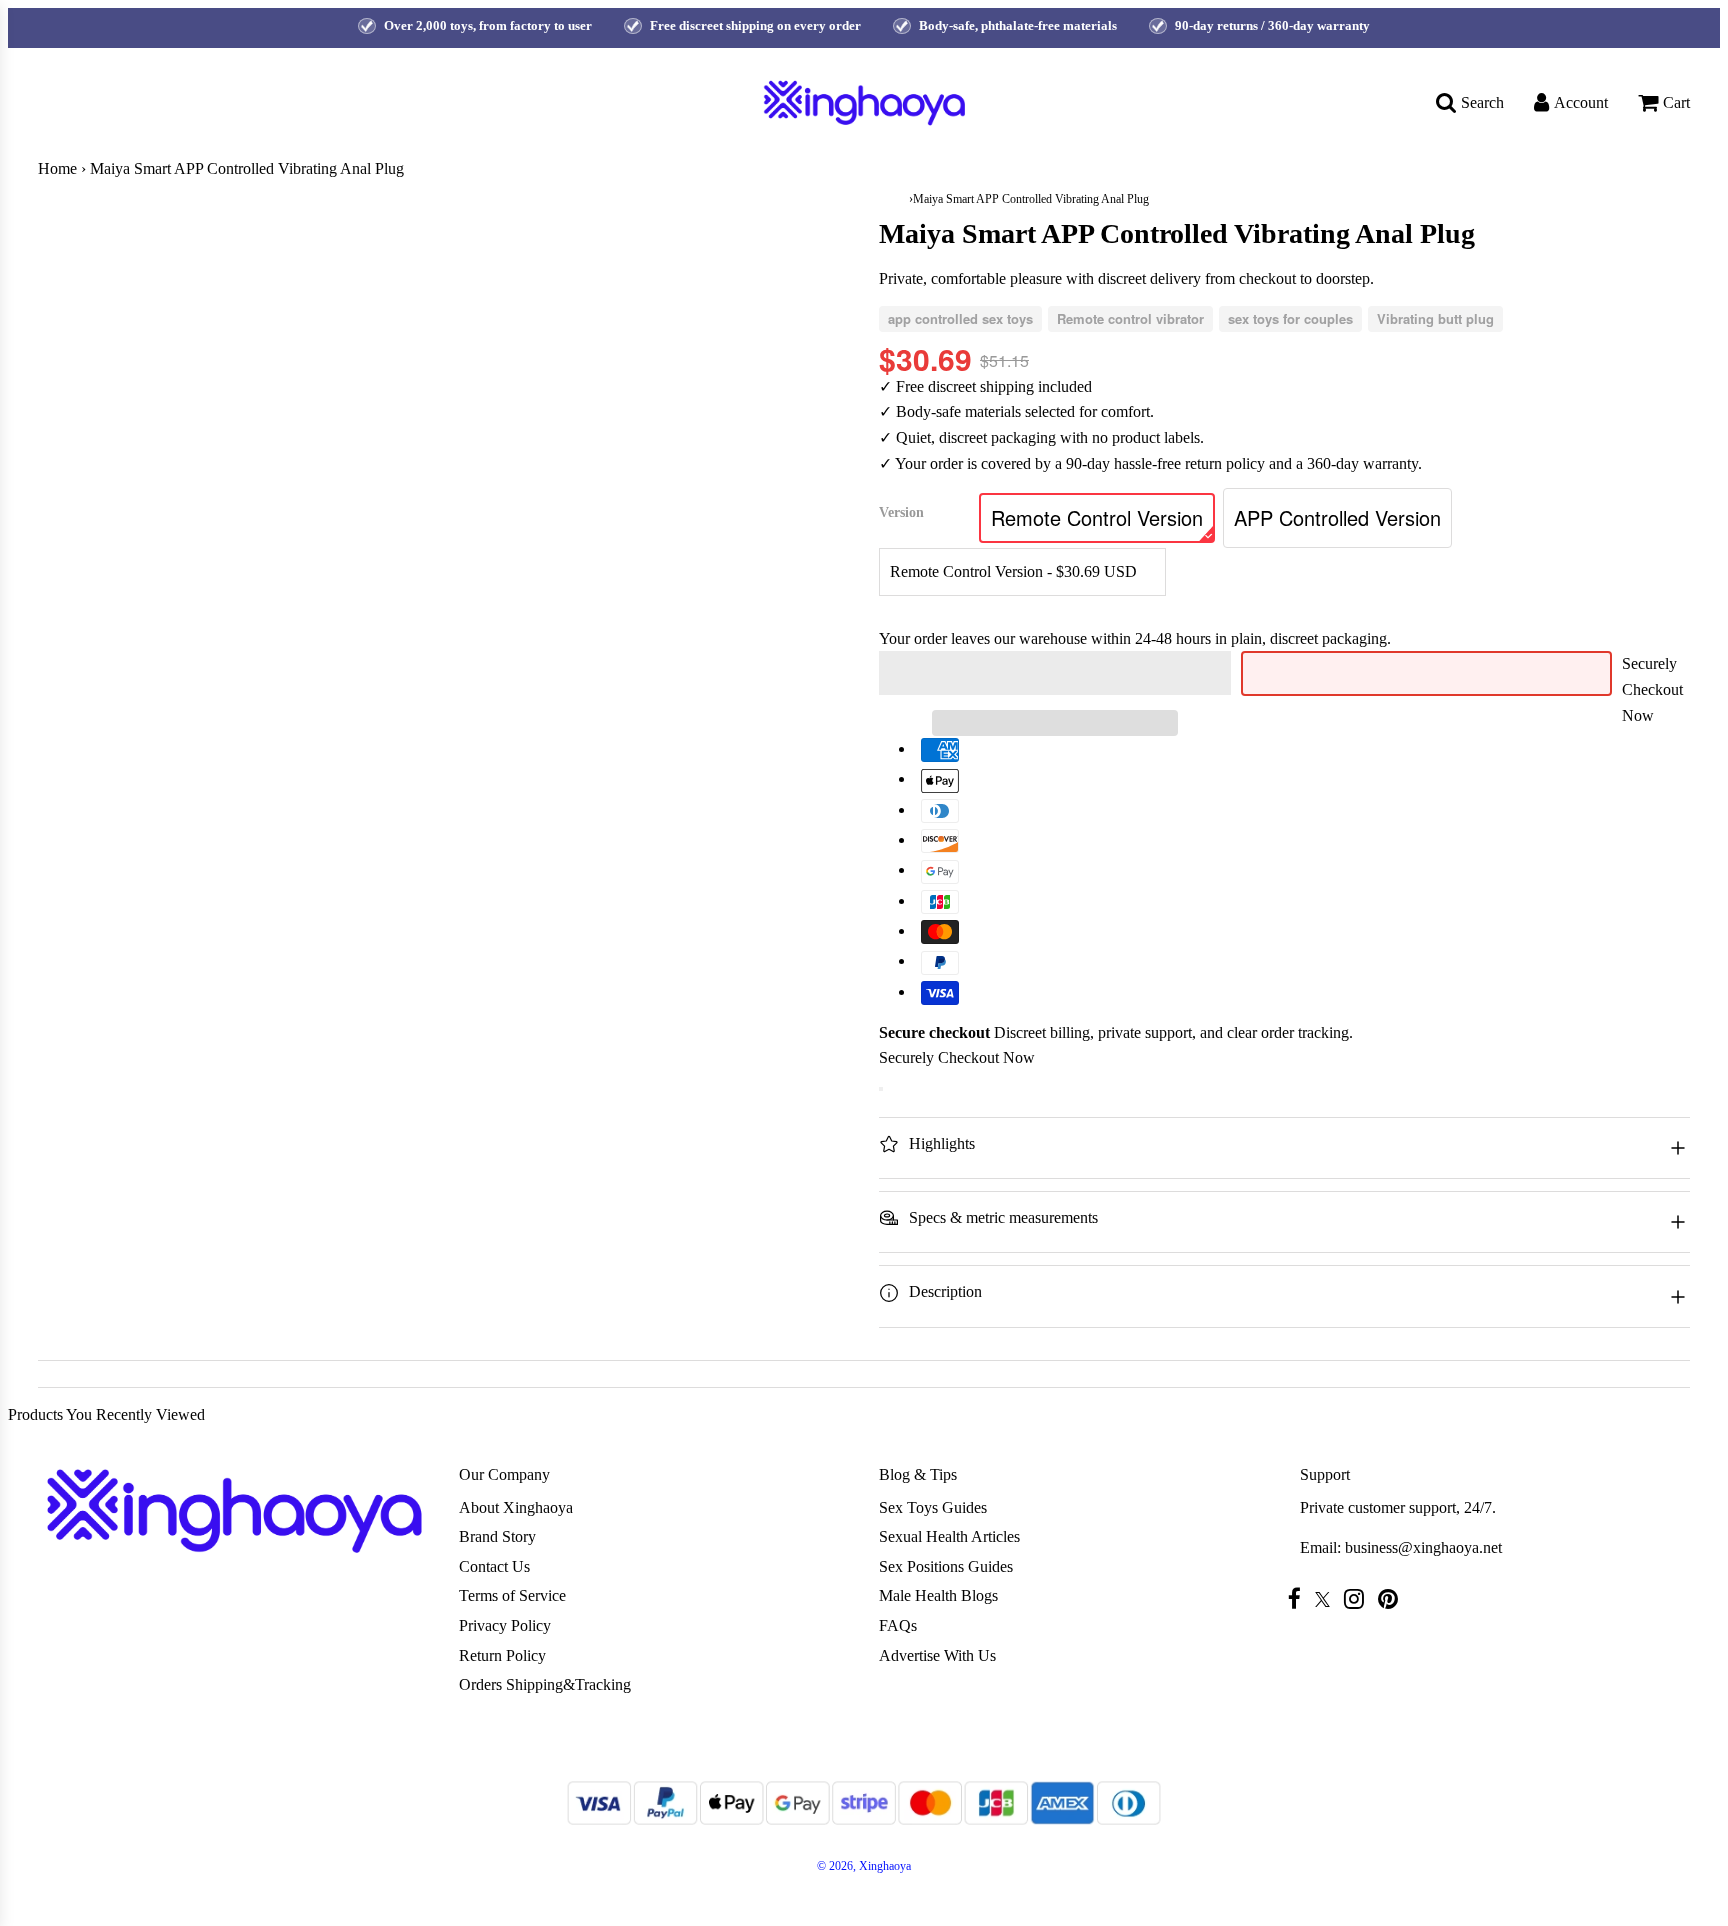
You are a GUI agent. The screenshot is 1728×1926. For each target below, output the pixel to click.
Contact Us (494, 1566)
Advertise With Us (937, 1655)
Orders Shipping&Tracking (545, 1684)
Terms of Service (512, 1595)
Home (57, 168)
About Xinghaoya (516, 1507)
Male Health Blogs (938, 1595)
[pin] (1393, 1598)
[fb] (1299, 1598)
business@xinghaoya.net (1423, 1547)
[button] (1055, 673)
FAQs (898, 1625)
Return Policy (502, 1655)
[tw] (1327, 1599)
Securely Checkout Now (1652, 689)
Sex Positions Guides (946, 1566)
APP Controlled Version (1337, 517)
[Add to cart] (881, 1089)
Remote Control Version (1097, 517)
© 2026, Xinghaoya (864, 1866)
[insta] (1359, 1598)
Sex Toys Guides (933, 1507)
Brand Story (497, 1536)
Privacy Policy (505, 1625)
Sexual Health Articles (949, 1536)
